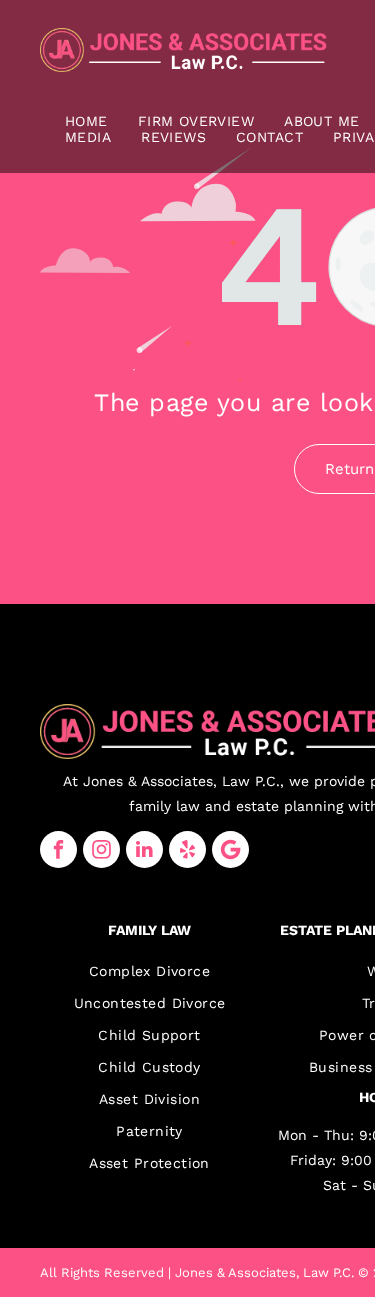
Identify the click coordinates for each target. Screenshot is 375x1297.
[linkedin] (144, 849)
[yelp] (187, 849)
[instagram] (101, 849)
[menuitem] (86, 121)
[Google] (230, 849)
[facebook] (58, 849)
